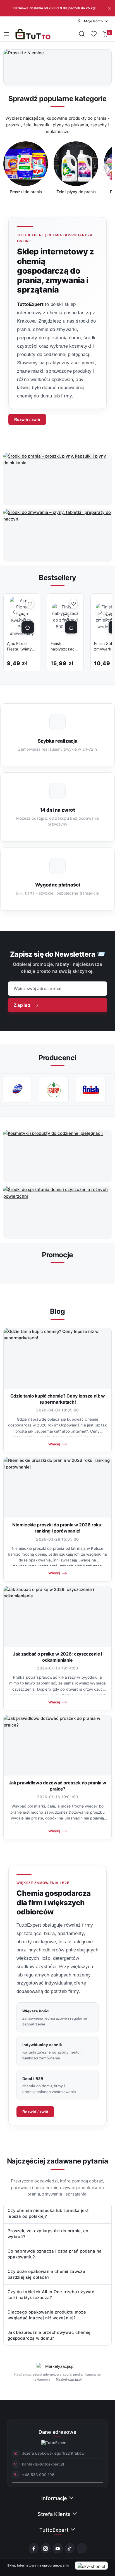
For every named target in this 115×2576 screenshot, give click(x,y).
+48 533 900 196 (38, 2475)
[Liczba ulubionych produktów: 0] (94, 34)
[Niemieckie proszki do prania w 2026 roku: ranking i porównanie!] (57, 1487)
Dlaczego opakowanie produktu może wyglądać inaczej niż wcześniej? (47, 2315)
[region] (57, 172)
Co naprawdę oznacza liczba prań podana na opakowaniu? (55, 2254)
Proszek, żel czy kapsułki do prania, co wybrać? (48, 2234)
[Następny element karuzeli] (107, 1090)
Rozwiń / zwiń (27, 419)
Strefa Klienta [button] (55, 2514)
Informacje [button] (55, 2498)
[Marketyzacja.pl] (57, 2366)
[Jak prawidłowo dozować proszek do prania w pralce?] (57, 1745)
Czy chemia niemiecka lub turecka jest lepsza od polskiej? (48, 2213)
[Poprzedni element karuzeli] (8, 1090)
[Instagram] (46, 2548)
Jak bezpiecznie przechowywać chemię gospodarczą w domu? (49, 2335)
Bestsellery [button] (57, 578)
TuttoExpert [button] (55, 2530)
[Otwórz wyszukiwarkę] (82, 34)
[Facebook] (34, 2548)
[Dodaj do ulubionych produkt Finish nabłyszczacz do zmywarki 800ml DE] (73, 604)
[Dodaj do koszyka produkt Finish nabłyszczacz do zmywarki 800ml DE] (71, 627)
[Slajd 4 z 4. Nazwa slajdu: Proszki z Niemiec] (57, 67)
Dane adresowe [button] (57, 2432)
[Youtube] (58, 2548)
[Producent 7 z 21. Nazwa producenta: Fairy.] (54, 1090)
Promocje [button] (57, 1255)
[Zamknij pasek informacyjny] (109, 8)
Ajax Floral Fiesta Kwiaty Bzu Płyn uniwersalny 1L (21, 646)
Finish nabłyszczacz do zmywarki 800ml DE (64, 646)
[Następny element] (104, 169)
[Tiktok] (70, 2548)
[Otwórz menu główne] (7, 34)
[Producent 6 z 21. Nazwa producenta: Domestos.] (17, 1090)
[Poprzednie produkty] (14, 612)
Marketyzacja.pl (69, 2379)
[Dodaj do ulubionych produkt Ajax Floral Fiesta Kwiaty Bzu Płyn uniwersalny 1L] (30, 604)
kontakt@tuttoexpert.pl (43, 2464)
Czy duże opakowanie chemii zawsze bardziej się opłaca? (46, 2274)
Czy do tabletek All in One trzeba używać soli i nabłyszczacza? (51, 2295)
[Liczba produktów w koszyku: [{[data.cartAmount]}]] (105, 34)
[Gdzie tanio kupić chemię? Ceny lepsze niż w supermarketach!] (57, 1358)
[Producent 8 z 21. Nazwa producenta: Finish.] (91, 1090)
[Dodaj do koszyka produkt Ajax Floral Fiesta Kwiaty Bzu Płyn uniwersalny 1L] (28, 627)
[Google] (82, 2548)
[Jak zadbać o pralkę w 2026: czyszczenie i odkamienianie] (57, 1616)
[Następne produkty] (101, 612)
